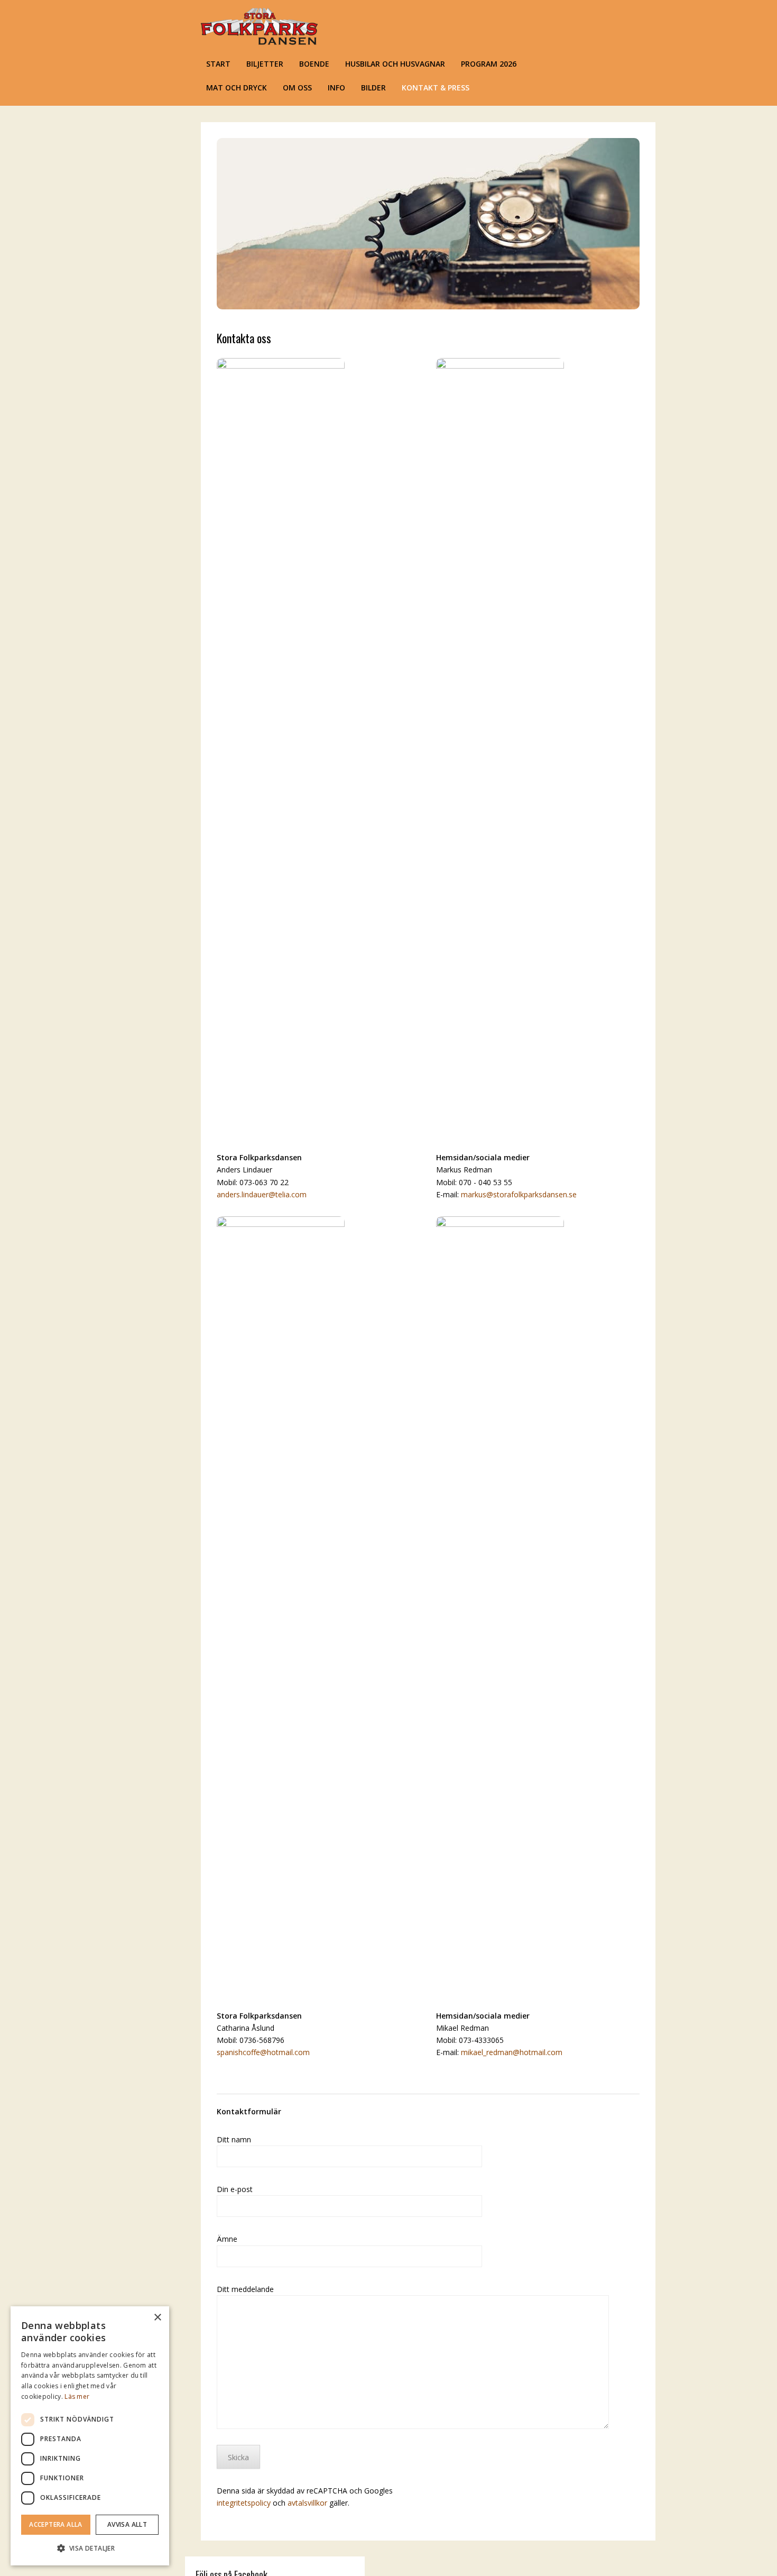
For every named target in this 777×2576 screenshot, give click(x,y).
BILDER (373, 88)
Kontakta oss (244, 338)
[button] (90, 2548)
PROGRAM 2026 (489, 64)
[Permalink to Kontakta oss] (428, 306)
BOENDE (314, 64)
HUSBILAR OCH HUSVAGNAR (395, 64)
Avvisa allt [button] (127, 2524)
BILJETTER (265, 64)
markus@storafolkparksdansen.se (519, 1194)
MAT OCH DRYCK (237, 88)
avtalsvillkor (307, 2503)
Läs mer (77, 2396)
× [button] (157, 2318)
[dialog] (90, 2436)
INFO (336, 88)
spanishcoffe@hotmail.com (263, 2052)
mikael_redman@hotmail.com (512, 2052)
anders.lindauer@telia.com (262, 1194)
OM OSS (297, 88)
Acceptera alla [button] (56, 2524)
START (218, 64)
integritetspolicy (244, 2503)
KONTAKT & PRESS (436, 88)
